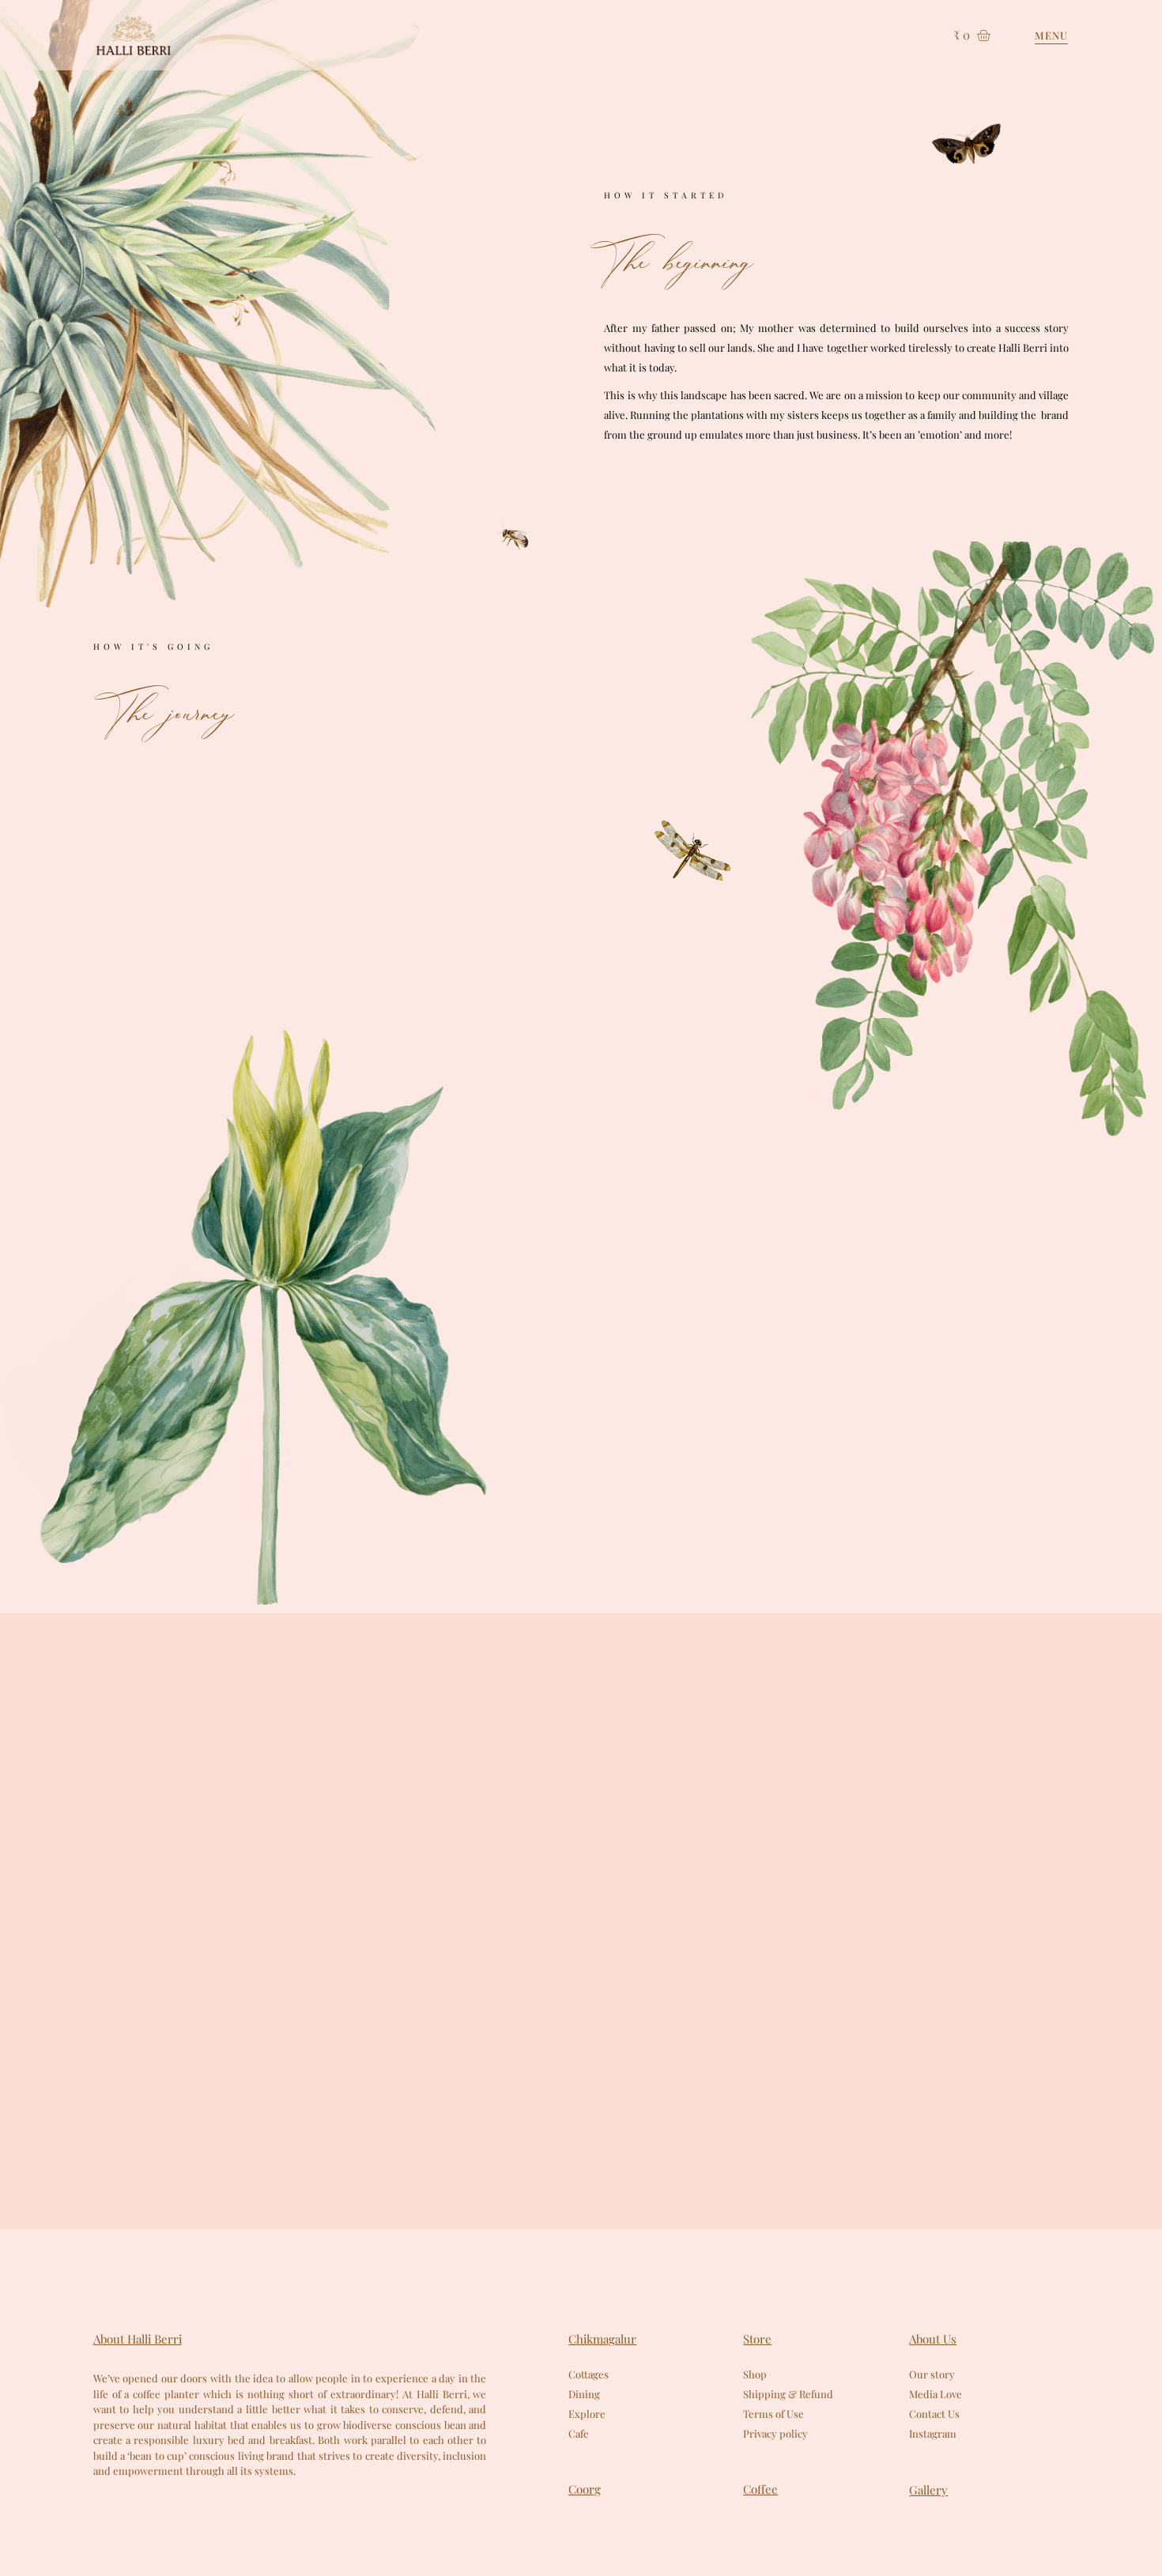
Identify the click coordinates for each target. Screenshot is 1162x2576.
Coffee (760, 2489)
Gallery (928, 2490)
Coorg (585, 2489)
